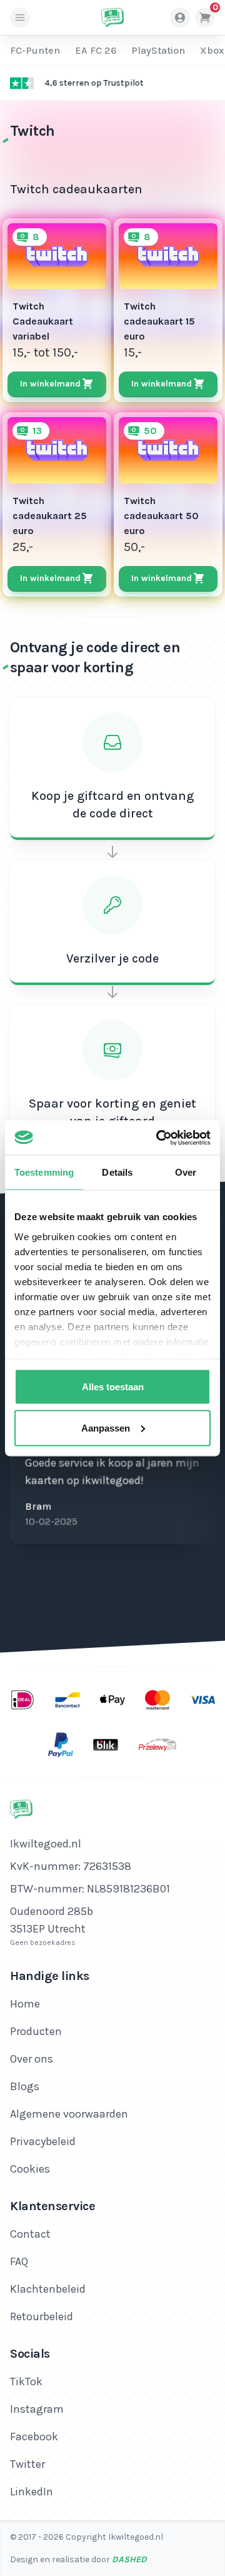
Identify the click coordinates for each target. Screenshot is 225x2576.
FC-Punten (35, 50)
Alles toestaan (113, 1387)
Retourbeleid (42, 2316)
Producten (36, 2031)
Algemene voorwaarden (69, 2114)
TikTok (26, 2382)
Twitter (27, 2464)
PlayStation (158, 50)
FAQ (19, 2261)
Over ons (32, 2059)
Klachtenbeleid (48, 2289)
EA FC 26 (96, 50)
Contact (30, 2234)
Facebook (34, 2437)
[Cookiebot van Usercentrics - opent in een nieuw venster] (159, 1138)
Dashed (129, 2559)
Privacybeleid (43, 2141)
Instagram (37, 2409)
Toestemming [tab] (44, 1172)
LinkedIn (32, 2492)
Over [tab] (186, 1172)
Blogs (25, 2086)
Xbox (212, 50)
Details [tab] (117, 1172)
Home (25, 2004)
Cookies (30, 2169)
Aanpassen (106, 1427)
